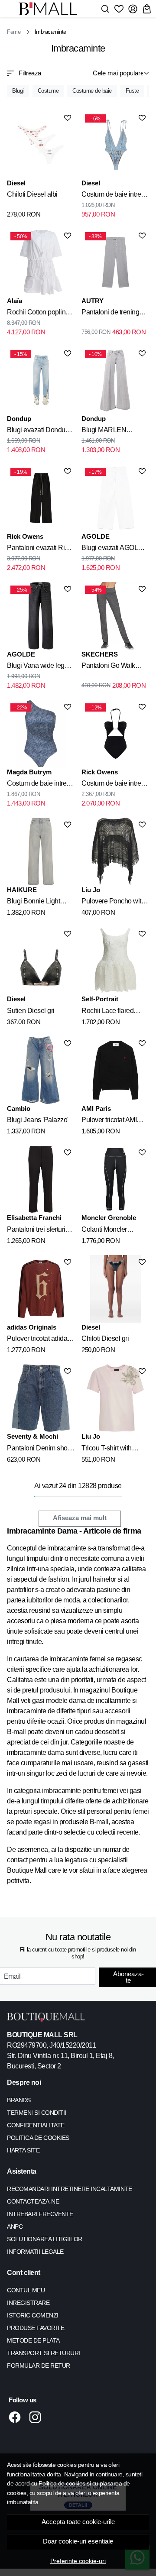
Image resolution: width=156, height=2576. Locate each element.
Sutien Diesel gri (31, 1011)
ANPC (15, 2226)
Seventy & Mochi (32, 1436)
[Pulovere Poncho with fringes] (115, 851)
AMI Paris (96, 1108)
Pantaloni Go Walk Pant (108, 667)
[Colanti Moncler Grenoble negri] (115, 1179)
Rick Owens (25, 536)
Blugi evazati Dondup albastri (38, 431)
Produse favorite (36, 2328)
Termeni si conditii (37, 2113)
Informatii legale (35, 2252)
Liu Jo (91, 890)
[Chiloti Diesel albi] (41, 145)
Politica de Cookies (38, 2138)
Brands (19, 2100)
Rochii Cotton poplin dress (36, 314)
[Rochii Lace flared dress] (115, 961)
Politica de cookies (62, 2483)
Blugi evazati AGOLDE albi (114, 549)
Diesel (16, 183)
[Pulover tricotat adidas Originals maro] (41, 1289)
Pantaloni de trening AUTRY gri (110, 314)
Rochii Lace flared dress (107, 1012)
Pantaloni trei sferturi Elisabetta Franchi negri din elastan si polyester (36, 1231)
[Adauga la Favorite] (68, 118)
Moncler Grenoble (109, 1218)
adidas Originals (32, 1327)
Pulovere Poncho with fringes (113, 903)
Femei (14, 32)
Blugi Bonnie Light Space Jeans (33, 903)
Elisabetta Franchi (34, 1218)
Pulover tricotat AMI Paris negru (109, 1121)
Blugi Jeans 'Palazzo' (38, 1120)
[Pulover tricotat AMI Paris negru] (115, 1070)
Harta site (23, 2150)
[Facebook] (17, 2417)
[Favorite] (119, 9)
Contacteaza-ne (33, 2201)
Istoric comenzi (33, 2315)
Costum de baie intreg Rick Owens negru (113, 785)
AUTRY (93, 301)
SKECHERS (100, 654)
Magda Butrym (29, 772)
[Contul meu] (133, 9)
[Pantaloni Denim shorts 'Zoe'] (41, 1398)
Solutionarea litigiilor (45, 2239)
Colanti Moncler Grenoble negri (104, 1231)
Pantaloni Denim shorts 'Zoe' (41, 1450)
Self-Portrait (100, 999)
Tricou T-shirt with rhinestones (107, 1450)
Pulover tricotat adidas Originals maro (39, 1340)
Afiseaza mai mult (80, 1518)
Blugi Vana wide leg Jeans (36, 667)
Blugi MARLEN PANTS (104, 431)
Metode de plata (33, 2340)
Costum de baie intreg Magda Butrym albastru (40, 785)
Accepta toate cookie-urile (78, 2522)
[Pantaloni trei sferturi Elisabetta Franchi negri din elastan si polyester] (41, 1179)
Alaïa (15, 301)
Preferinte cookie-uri (78, 2561)
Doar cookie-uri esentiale (78, 2541)
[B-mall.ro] (50, 9)
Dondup (19, 419)
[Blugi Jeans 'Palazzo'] (41, 1070)
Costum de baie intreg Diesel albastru (113, 196)
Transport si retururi (44, 2353)
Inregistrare (28, 2303)
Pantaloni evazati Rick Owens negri (39, 549)
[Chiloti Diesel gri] (115, 1289)
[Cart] (147, 9)
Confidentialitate (36, 2125)
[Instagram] (37, 2417)
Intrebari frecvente (40, 2214)
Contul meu (26, 2290)
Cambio (19, 1108)
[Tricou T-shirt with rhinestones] (115, 1398)
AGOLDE (96, 536)
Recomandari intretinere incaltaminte (69, 2189)
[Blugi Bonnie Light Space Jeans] (41, 851)
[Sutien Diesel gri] (41, 961)
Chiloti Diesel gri (105, 1338)
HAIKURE (22, 890)
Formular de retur (39, 2366)
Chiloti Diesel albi (32, 194)
